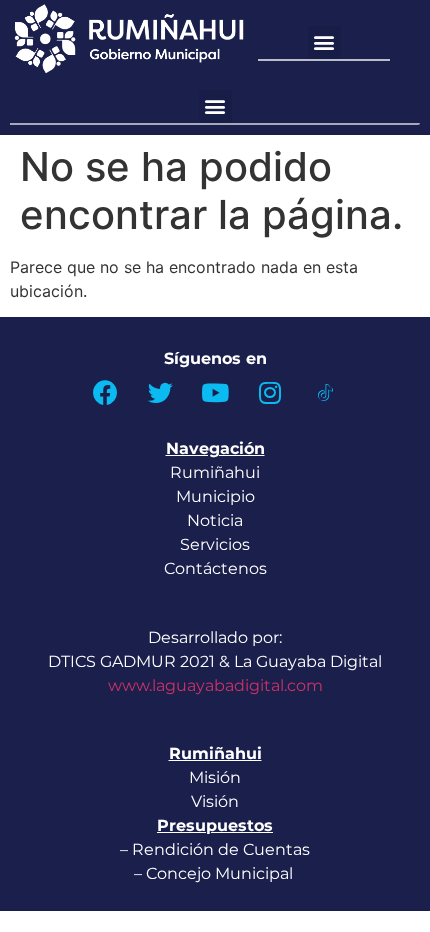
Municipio (215, 496)
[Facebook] (105, 392)
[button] (324, 42)
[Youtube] (215, 392)
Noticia (215, 520)
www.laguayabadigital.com (215, 685)
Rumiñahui (215, 472)
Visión (215, 801)
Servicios (215, 544)
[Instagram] (270, 392)
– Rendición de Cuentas (215, 849)
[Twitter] (160, 392)
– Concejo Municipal (215, 873)
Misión (215, 777)
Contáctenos (215, 568)
